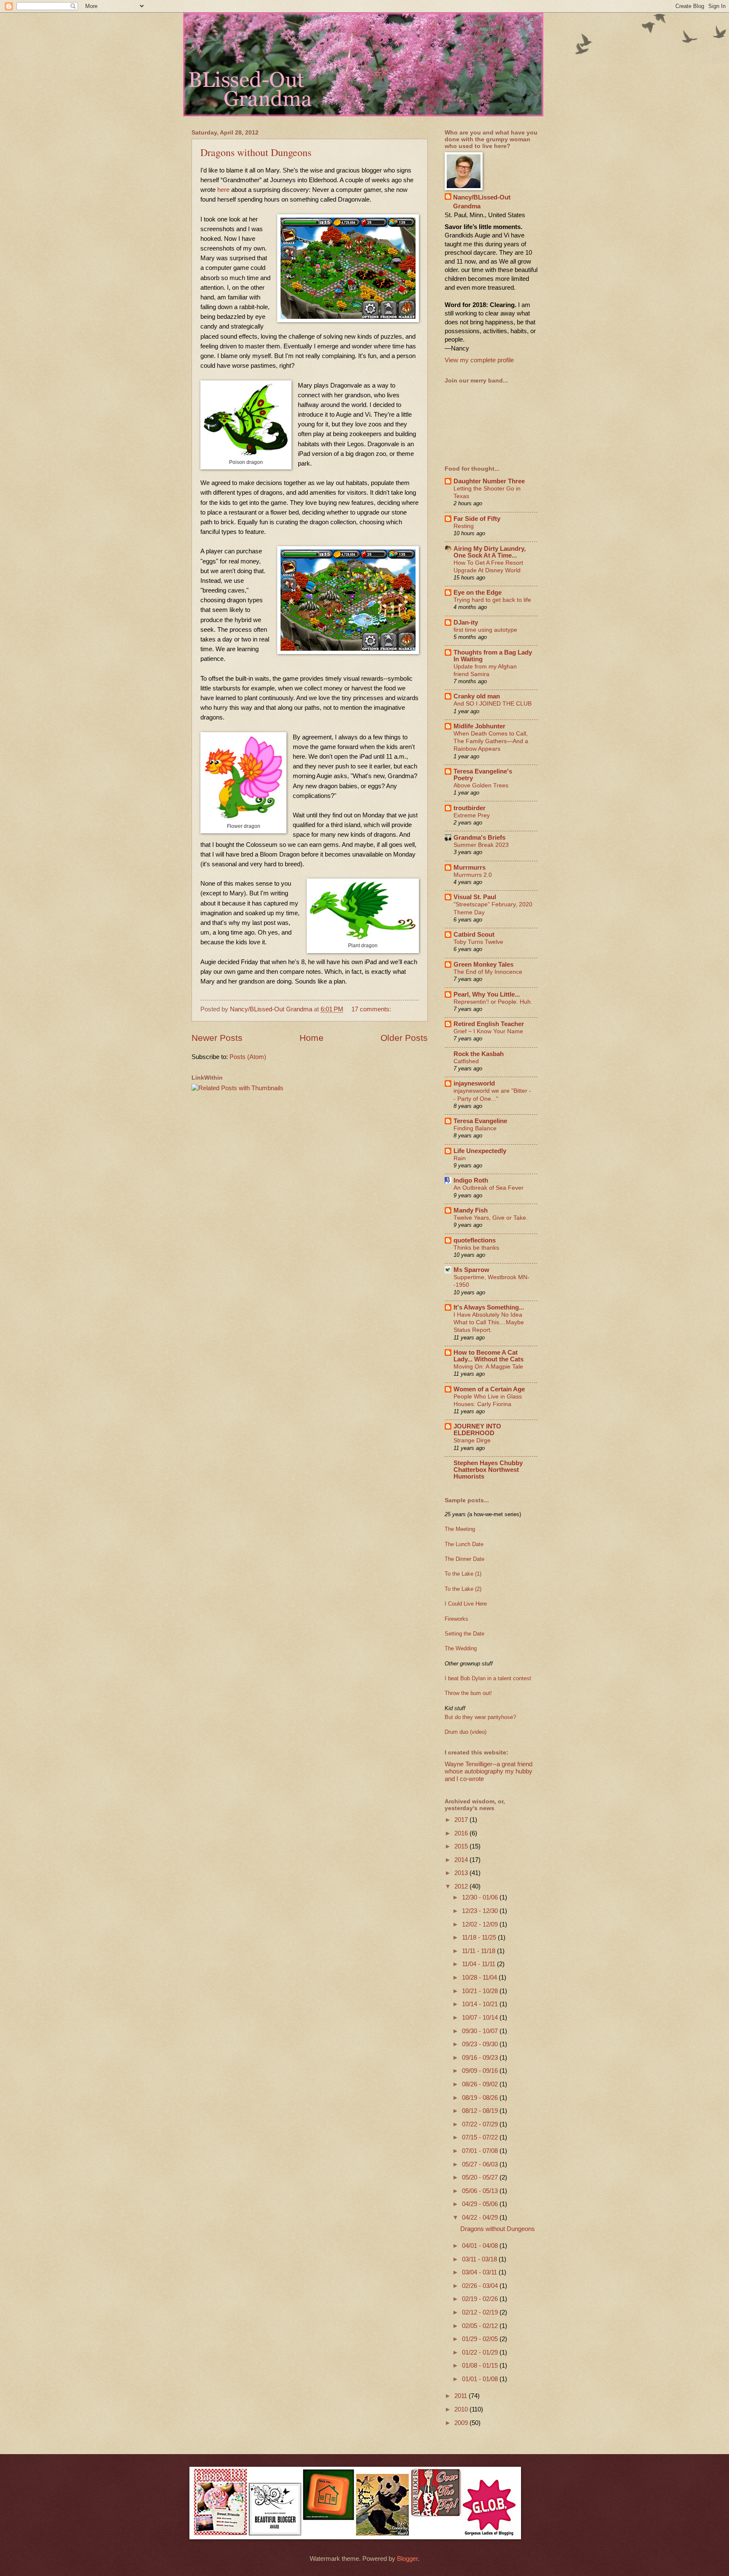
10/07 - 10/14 (481, 2018)
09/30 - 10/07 (481, 2031)
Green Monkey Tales (483, 965)
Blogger (407, 2559)
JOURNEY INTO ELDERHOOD (477, 1430)
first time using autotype (485, 630)
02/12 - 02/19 (481, 2312)
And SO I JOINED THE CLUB (493, 703)
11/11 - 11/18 (479, 1951)
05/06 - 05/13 (481, 2191)
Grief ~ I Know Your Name (488, 1031)
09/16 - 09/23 (481, 2058)
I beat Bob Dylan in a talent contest (488, 1678)
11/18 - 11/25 (480, 1937)
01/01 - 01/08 (481, 2379)
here (223, 190)
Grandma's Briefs (479, 838)
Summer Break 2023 (481, 845)
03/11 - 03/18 (480, 2259)
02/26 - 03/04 (481, 2286)
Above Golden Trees (481, 785)
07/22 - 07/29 (481, 2124)
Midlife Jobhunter (479, 726)
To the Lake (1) (463, 1574)
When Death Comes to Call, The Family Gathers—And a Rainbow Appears (491, 741)
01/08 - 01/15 (481, 2366)
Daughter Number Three (489, 481)
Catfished (466, 1061)
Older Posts (404, 1038)
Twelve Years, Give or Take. (491, 1218)
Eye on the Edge (478, 593)
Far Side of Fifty (477, 519)
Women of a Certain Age (489, 1389)
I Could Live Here (466, 1604)
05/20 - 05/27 (481, 2177)
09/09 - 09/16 (481, 2071)
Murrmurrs (470, 868)
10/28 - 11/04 (480, 1978)
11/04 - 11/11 (479, 1964)
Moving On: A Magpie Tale (488, 1366)
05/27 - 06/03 (481, 2164)
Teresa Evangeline (480, 1121)
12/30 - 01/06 (481, 1897)
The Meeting (460, 1529)
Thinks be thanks (476, 1248)
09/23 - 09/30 (481, 2044)
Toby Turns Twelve (478, 942)
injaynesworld (474, 1083)
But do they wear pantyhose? (480, 1717)
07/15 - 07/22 (481, 2137)
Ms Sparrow (471, 1270)
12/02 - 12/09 (481, 1924)
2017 (462, 1820)
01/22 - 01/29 (481, 2352)
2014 (462, 1860)
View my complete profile (479, 360)
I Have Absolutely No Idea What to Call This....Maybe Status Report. (489, 1322)
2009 (462, 2423)
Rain (460, 1158)
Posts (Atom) (248, 1057)
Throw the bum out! (468, 1693)
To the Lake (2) (463, 1589)
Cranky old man (477, 696)
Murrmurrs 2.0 (473, 875)
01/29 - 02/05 (481, 2339)
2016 (462, 1833)
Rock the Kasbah (479, 1054)
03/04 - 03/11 (480, 2272)
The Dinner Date (464, 1559)
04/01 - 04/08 (481, 2246)
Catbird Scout (474, 935)
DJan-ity (466, 622)
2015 (462, 1846)
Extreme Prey (472, 815)
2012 (462, 1886)
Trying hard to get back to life (492, 600)
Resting (464, 526)
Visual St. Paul (475, 897)
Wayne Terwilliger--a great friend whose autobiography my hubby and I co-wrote (489, 1772)
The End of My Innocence (488, 972)
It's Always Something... (489, 1307)
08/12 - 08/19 (481, 2111)
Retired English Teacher (489, 1024)
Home (312, 1038)
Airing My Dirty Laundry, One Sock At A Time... (490, 552)
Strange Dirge (472, 1440)
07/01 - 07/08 (481, 2151)
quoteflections (475, 1240)
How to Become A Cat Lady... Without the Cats (489, 1356)
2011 (462, 2396)
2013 (462, 1873)
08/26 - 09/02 (481, 2084)
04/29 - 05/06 (481, 2204)
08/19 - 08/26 (481, 2098)
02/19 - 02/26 (481, 2299)
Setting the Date (464, 1634)
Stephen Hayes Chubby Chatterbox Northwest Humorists (488, 1470)
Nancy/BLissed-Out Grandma (482, 202)
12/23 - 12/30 (481, 1911)
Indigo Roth (471, 1180)
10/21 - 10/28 (481, 1991)
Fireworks (456, 1619)
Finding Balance (475, 1128)
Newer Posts (217, 1038)
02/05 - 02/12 (481, 2326)
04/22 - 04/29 (481, 2218)
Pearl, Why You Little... (487, 994)
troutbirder (470, 808)
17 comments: (372, 1009)
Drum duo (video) (466, 1732)
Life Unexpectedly (480, 1151)
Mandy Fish (471, 1210)
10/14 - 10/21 (481, 2004)
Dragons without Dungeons (256, 152)
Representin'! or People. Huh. (493, 1002)
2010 (462, 2409)
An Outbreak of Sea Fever (489, 1188)
